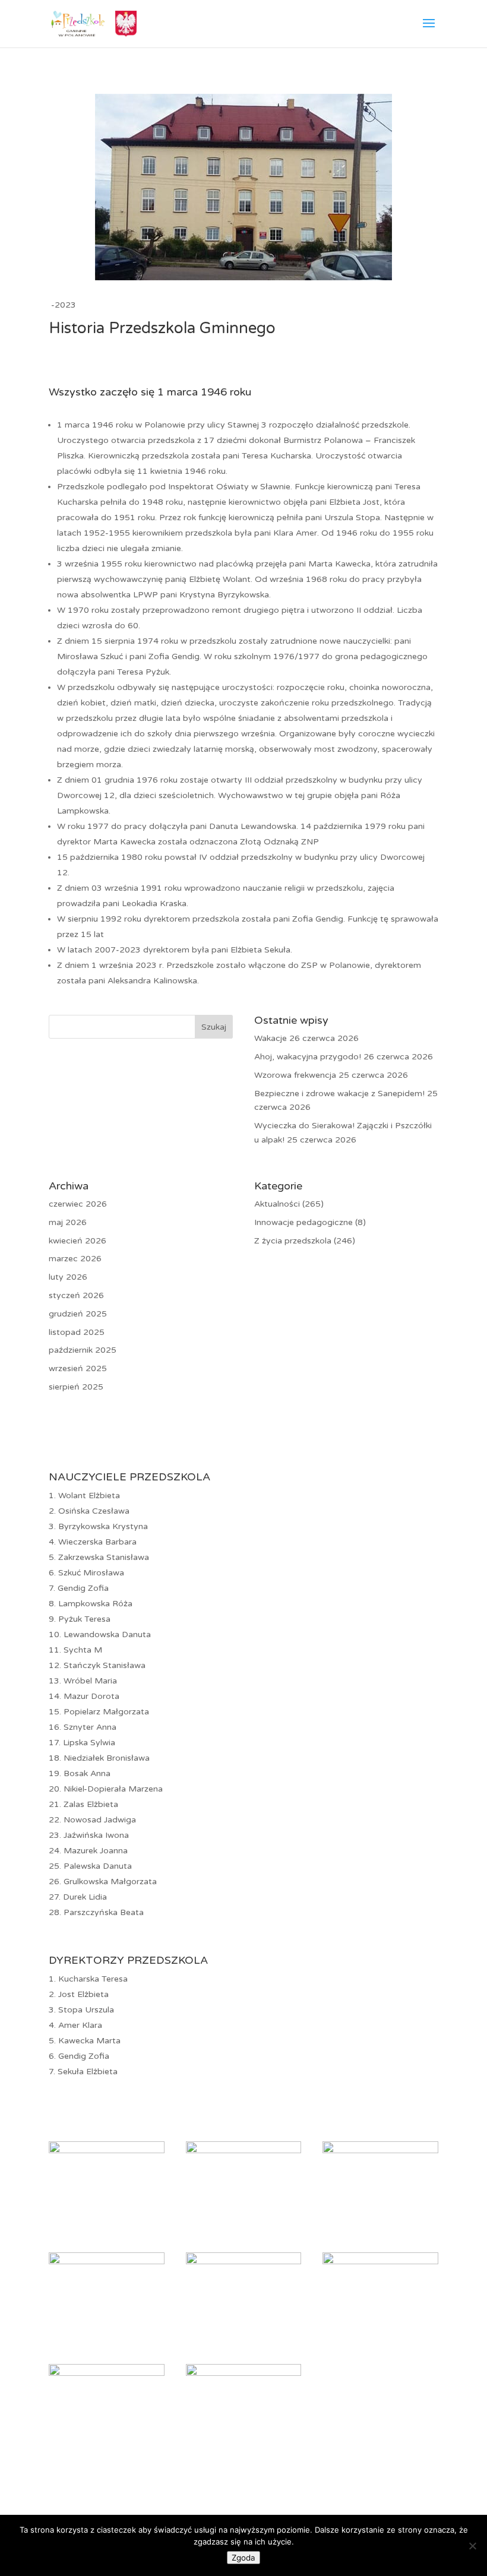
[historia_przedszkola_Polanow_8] (244, 2373)
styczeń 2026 (76, 1295)
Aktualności (277, 1204)
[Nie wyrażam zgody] (472, 2546)
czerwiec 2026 (78, 1204)
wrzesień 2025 (78, 1368)
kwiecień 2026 (78, 1241)
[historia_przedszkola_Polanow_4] (107, 2262)
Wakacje (271, 1038)
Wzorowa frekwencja (295, 1075)
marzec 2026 (75, 1259)
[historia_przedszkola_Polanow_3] (380, 2151)
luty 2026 (68, 1277)
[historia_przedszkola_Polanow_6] (380, 2262)
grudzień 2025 (78, 1314)
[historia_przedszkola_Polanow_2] (244, 2151)
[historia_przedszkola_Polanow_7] (107, 2373)
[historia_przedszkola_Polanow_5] (244, 2262)
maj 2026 (68, 1222)
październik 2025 (83, 1350)
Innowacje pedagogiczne (303, 1222)
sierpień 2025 (76, 1387)
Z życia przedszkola (293, 1241)
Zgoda (243, 2558)
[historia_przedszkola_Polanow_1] (107, 2151)
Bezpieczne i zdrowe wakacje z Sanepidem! (339, 1094)
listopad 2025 (77, 1332)
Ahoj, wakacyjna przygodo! (308, 1057)
